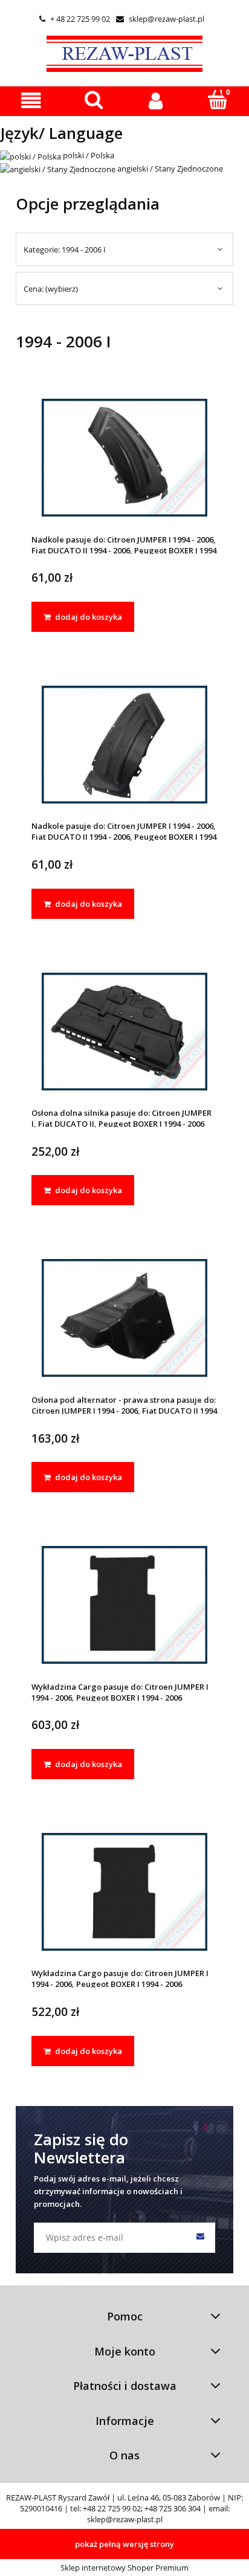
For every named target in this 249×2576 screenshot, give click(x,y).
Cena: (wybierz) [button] (51, 289)
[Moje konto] (156, 101)
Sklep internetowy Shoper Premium (124, 2568)
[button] (31, 101)
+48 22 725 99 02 (112, 2508)
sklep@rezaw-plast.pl (160, 19)
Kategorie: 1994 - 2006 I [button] (65, 250)
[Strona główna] (124, 52)
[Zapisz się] (200, 2238)
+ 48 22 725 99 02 (75, 19)
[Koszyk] (218, 100)
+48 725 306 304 (173, 2508)
